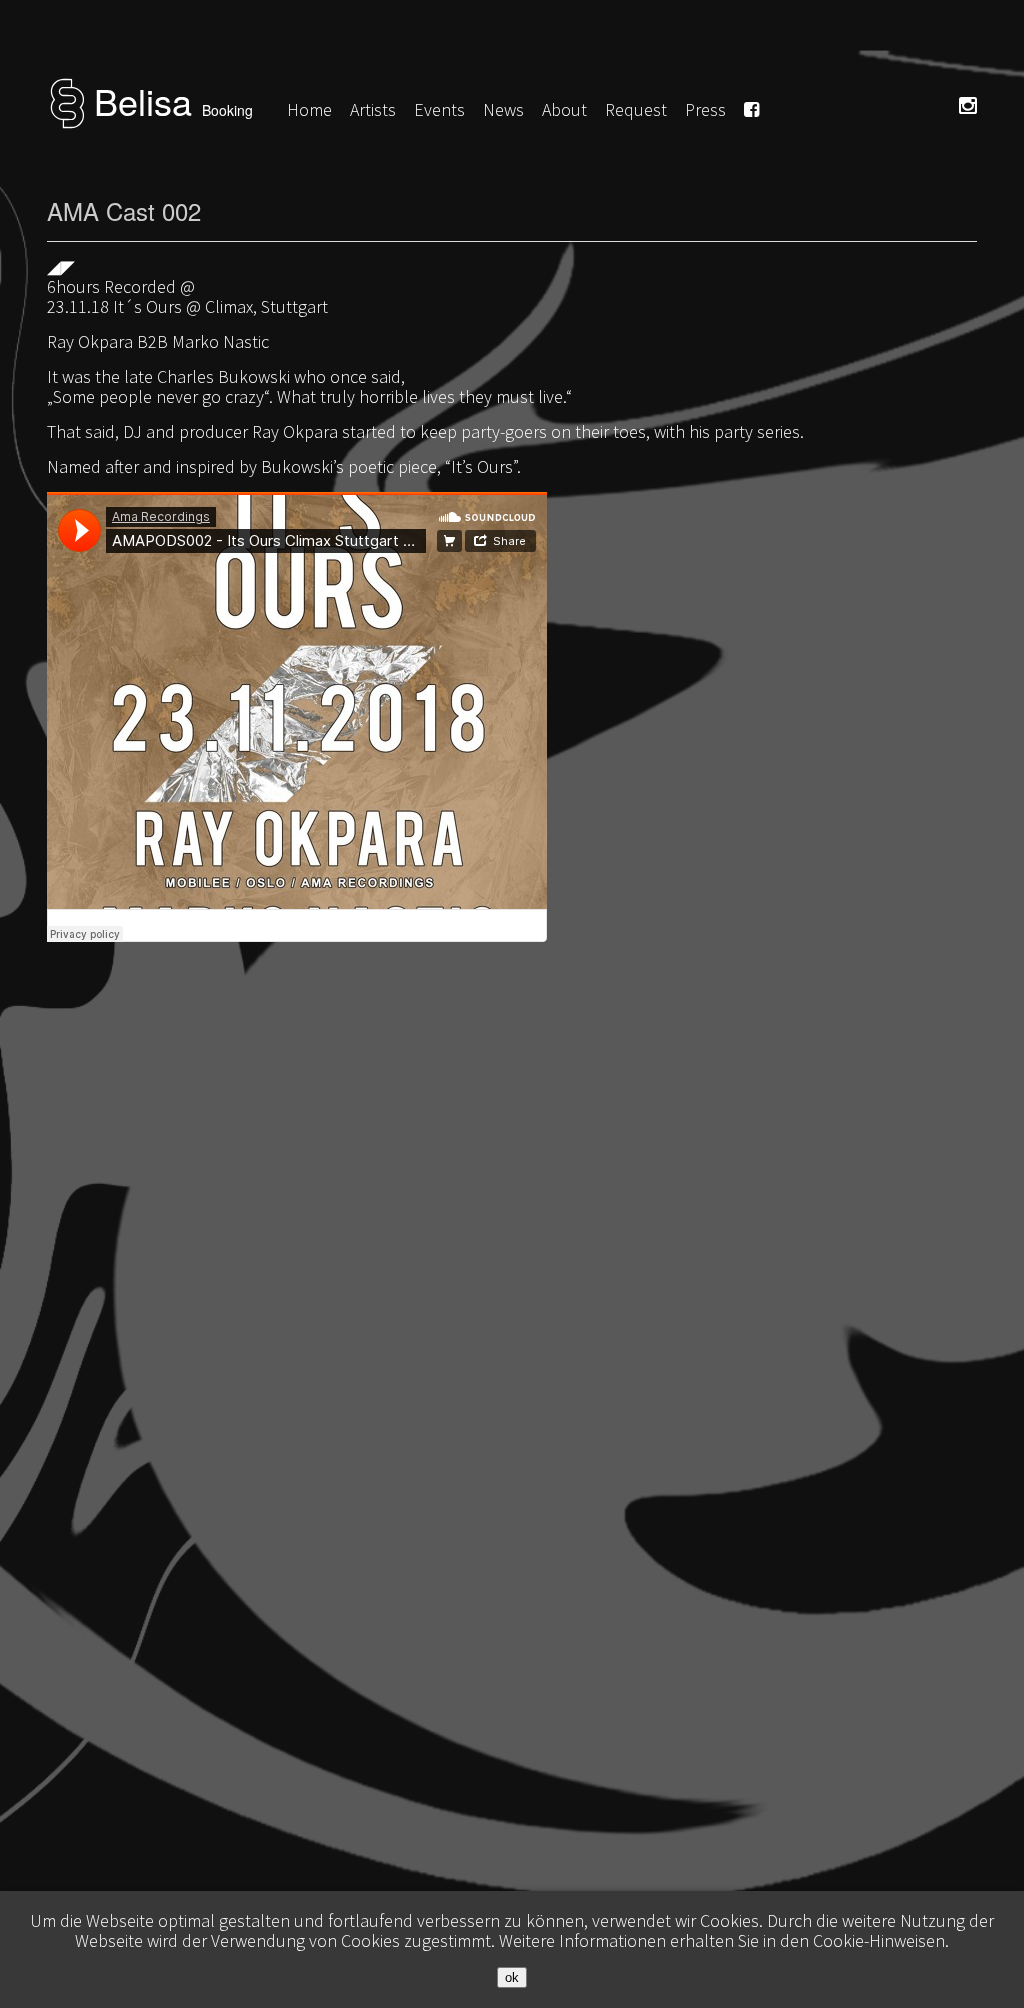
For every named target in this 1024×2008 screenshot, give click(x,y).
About (564, 109)
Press (705, 109)
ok (512, 1977)
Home (309, 109)
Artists (373, 109)
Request (636, 109)
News (503, 109)
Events (439, 109)
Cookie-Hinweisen (879, 1940)
